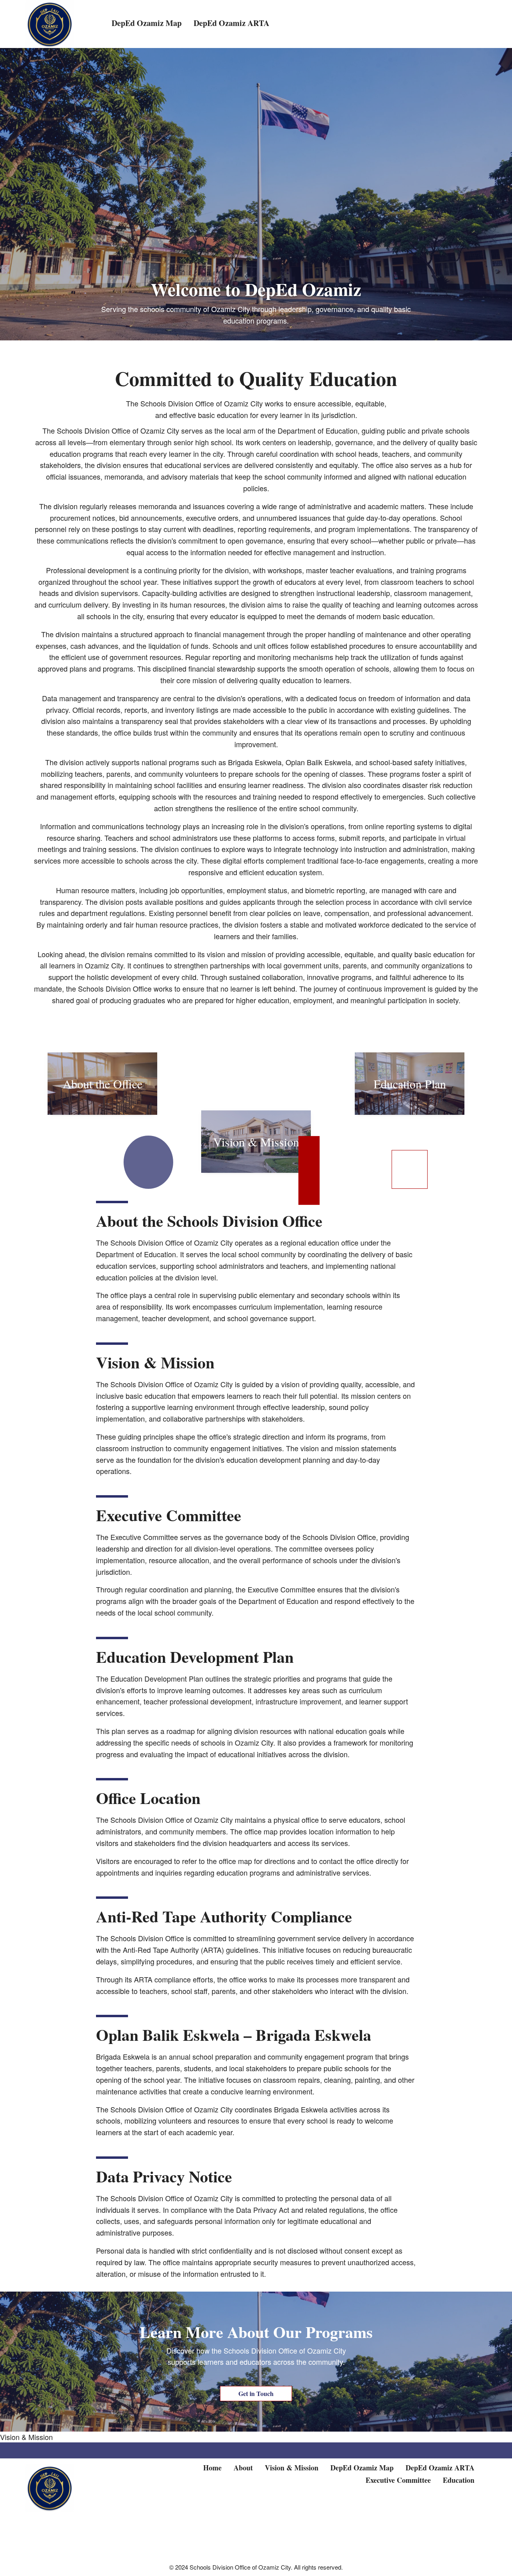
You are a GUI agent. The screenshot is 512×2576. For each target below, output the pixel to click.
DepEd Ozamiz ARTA (440, 2468)
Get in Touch (256, 2393)
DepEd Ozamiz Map (362, 2468)
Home (212, 2468)
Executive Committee (398, 2480)
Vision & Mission (26, 2437)
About (243, 2468)
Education (459, 2480)
